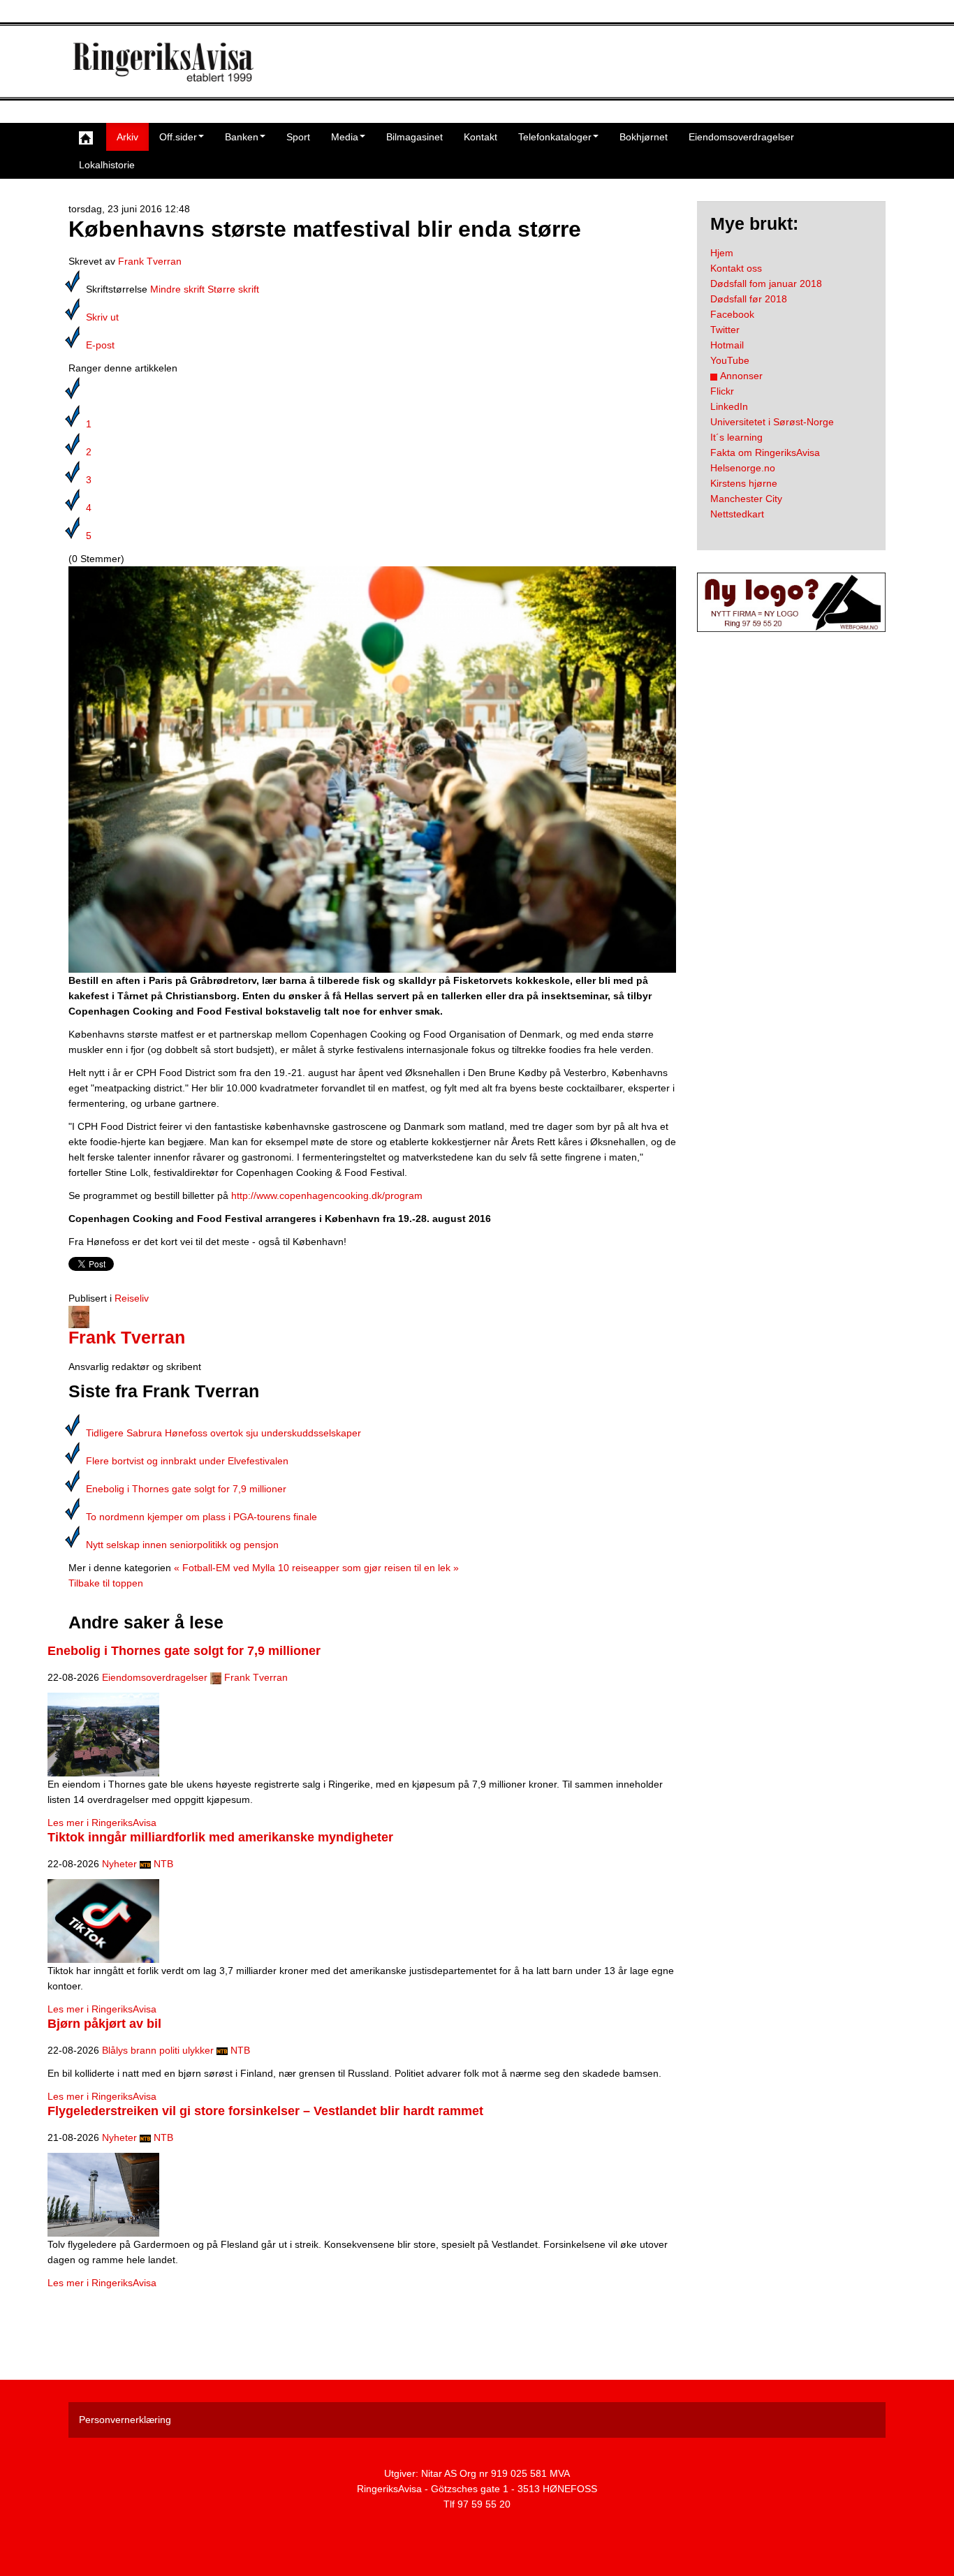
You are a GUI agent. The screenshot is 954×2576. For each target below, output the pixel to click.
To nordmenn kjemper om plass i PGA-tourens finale (201, 1517)
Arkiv (127, 137)
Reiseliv (132, 1298)
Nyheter (119, 1864)
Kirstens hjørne (744, 483)
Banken (242, 137)
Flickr (722, 391)
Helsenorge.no (743, 468)
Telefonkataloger (555, 137)
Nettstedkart (737, 514)
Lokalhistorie (107, 165)
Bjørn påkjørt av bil (104, 2024)
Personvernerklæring (125, 2420)
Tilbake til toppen (106, 1583)
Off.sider (178, 137)
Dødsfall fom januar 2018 (766, 284)
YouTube (730, 360)
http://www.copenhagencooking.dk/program (327, 1195)
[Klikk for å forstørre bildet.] (372, 769)
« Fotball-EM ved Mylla (225, 1568)
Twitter (725, 330)
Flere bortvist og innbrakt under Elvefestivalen (187, 1461)
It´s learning (736, 437)
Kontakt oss (736, 268)
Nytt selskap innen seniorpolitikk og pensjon (182, 1545)
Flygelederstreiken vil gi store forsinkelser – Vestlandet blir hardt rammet (265, 2111)
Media (345, 137)
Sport (298, 137)
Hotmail (727, 345)
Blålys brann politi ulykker (158, 2050)
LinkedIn (729, 406)
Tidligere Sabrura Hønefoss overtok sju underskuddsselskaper (223, 1433)
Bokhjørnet (644, 137)
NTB (163, 1864)
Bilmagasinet (414, 137)
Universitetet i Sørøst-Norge (772, 422)
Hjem (722, 253)
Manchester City (746, 499)
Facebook (732, 314)
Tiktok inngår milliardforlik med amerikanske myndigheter (220, 1837)
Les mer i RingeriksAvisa (102, 1823)
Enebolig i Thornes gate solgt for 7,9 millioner (186, 1489)
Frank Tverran (150, 261)
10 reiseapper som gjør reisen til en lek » (368, 1568)
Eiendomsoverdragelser (741, 137)
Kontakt (480, 137)
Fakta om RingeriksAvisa (765, 452)
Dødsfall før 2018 (749, 299)
